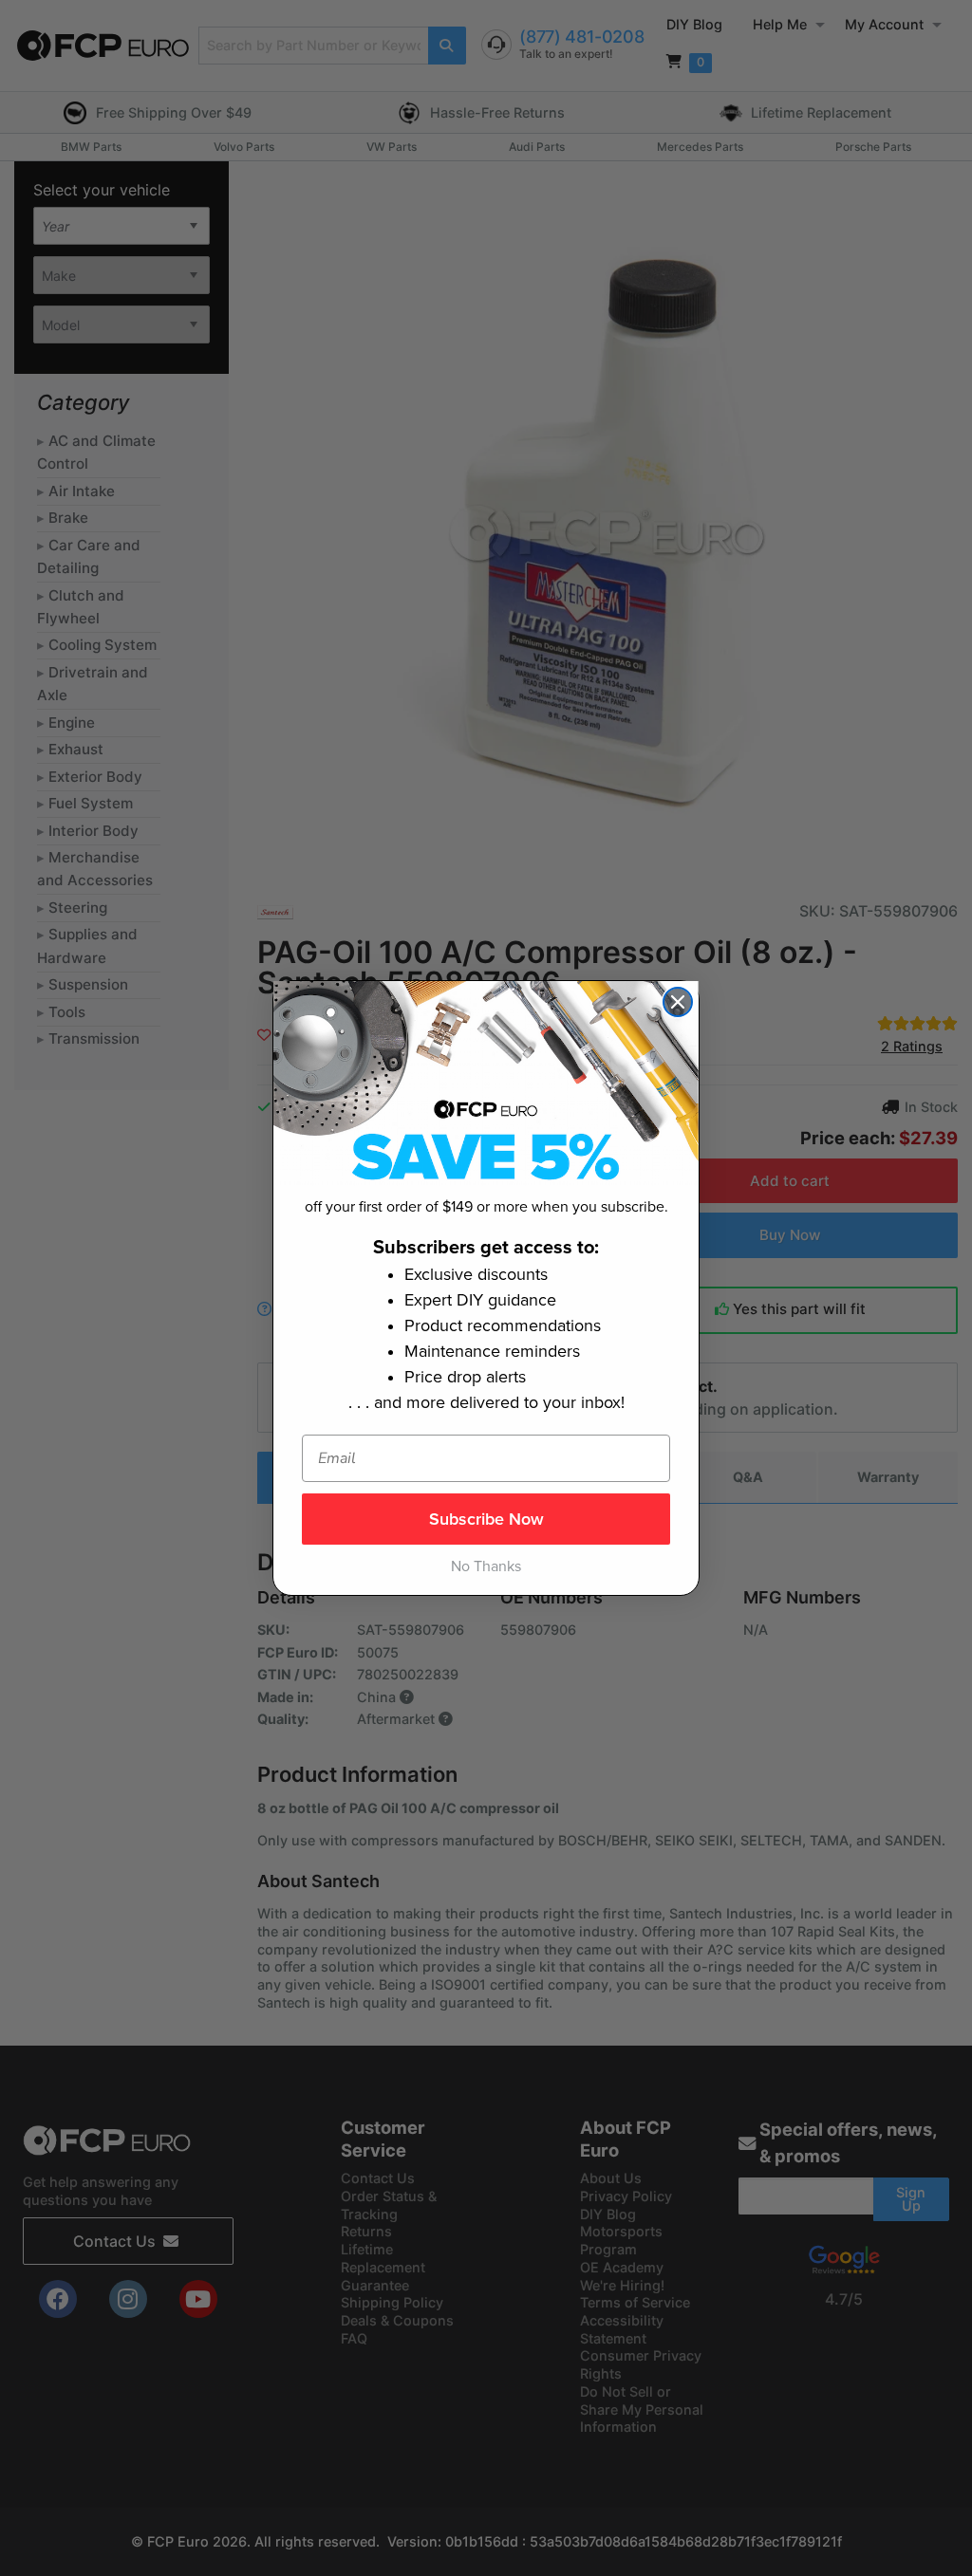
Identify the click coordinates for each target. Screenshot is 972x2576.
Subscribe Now (486, 1519)
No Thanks (486, 1566)
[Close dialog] (678, 1002)
